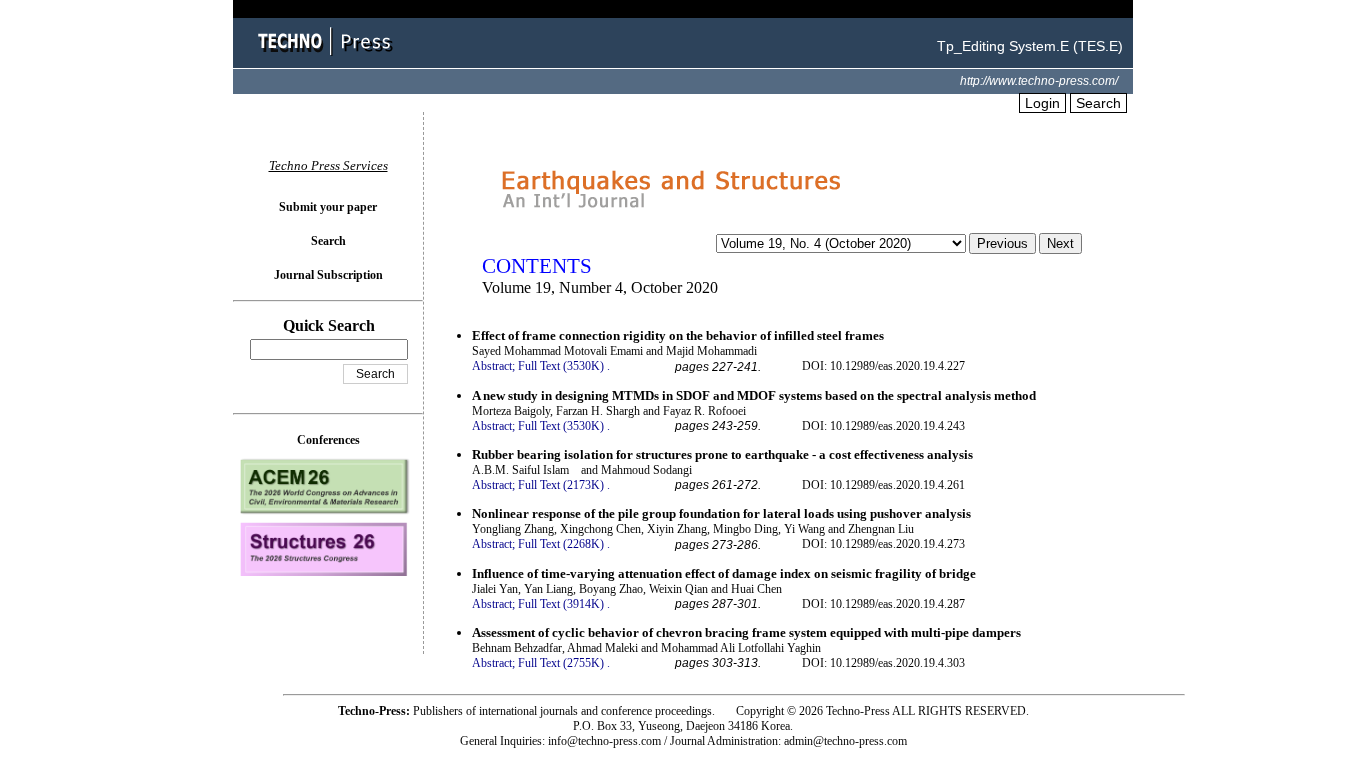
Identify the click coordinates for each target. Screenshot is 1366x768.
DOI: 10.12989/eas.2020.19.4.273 (883, 544)
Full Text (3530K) (561, 366)
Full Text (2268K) (561, 544)
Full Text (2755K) (561, 663)
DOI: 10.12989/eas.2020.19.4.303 (883, 663)
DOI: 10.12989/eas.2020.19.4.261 (883, 485)
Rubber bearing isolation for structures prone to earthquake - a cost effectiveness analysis (722, 454)
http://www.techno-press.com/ (1039, 81)
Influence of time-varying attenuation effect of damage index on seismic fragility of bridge (724, 573)
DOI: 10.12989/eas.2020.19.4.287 (883, 604)
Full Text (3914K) (561, 604)
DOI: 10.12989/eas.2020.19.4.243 (883, 426)
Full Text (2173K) (561, 485)
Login (1042, 103)
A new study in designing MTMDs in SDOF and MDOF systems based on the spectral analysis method (754, 395)
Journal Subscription (328, 275)
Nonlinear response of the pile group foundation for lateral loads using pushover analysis (721, 513)
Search (1098, 103)
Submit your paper (328, 207)
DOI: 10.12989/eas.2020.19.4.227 (883, 366)
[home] (328, 57)
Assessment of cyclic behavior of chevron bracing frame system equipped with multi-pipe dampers (746, 632)
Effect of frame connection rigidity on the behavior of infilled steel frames (678, 335)
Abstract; (493, 366)
